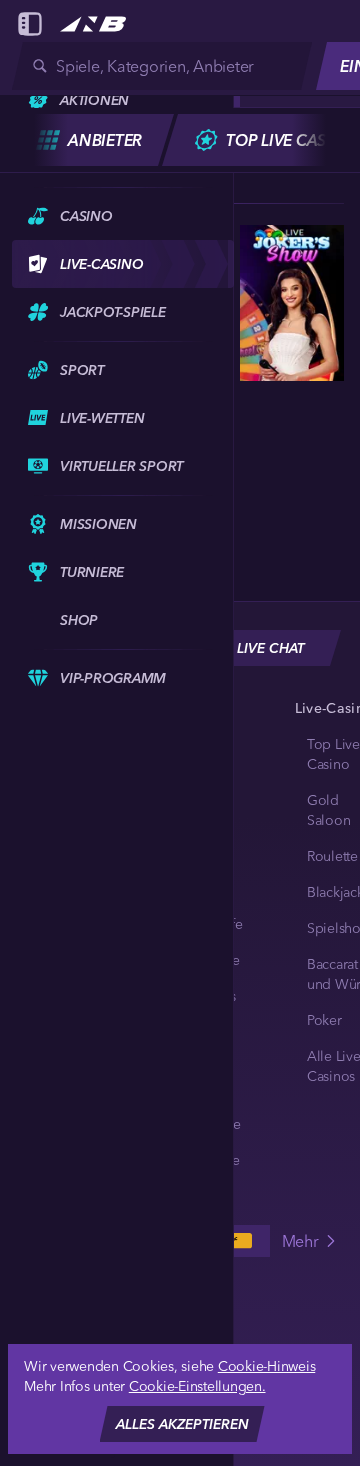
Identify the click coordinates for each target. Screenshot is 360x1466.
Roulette (332, 856)
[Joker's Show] (292, 303)
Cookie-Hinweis (267, 1366)
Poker (324, 1020)
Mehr (300, 1241)
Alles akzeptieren (182, 1424)
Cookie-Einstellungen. (197, 1386)
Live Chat (270, 648)
